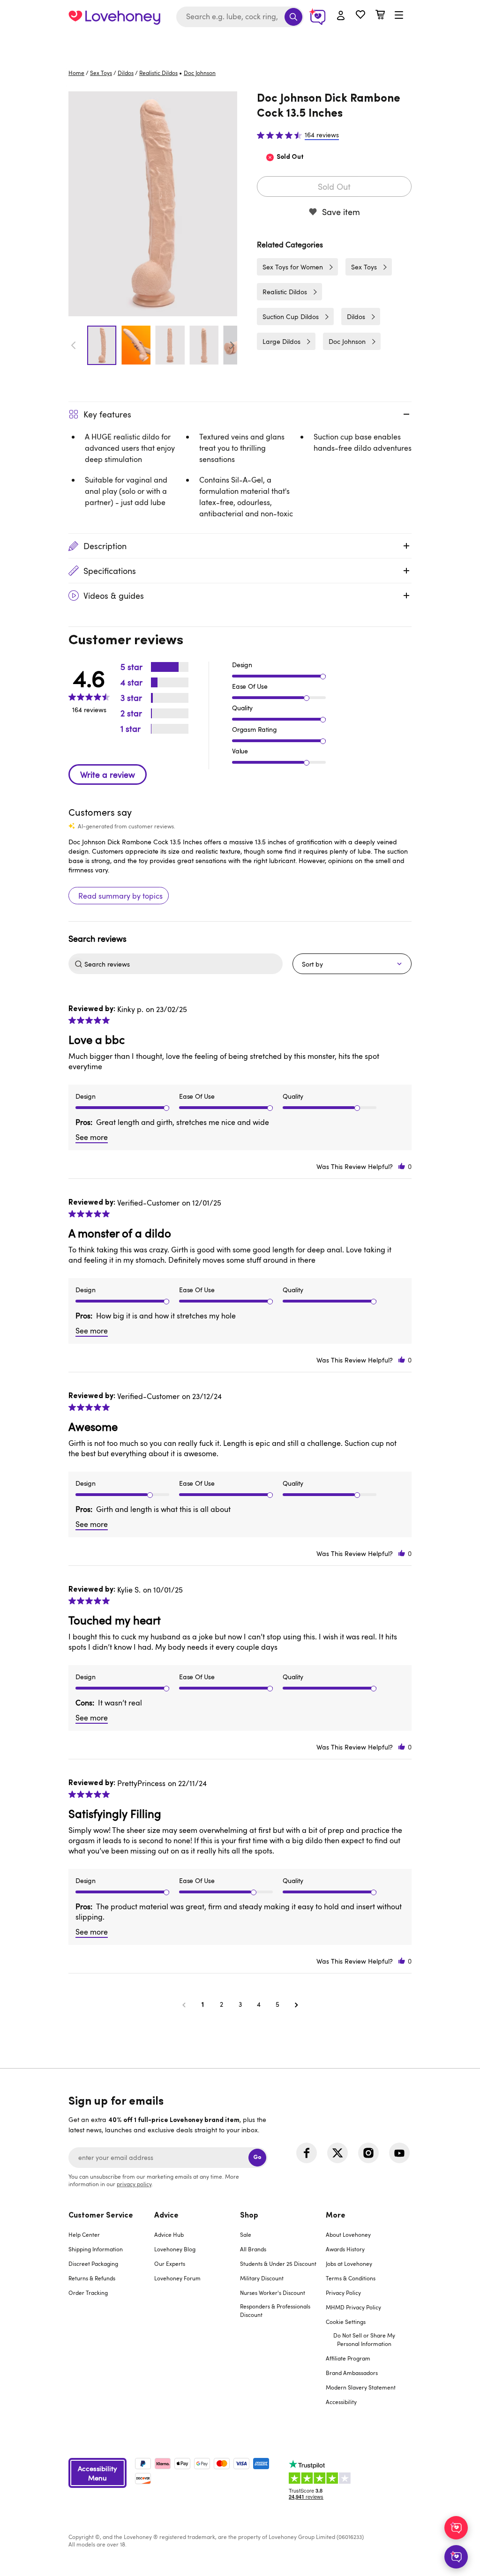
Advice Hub (169, 2234)
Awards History (345, 2249)
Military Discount (262, 2278)
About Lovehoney (348, 2234)
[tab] (111, 2315)
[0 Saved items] (360, 16)
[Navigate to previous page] (184, 2004)
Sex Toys (101, 73)
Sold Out (334, 186)
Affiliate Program (348, 2358)
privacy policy (134, 2184)
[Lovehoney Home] (114, 17)
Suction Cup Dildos (291, 316)
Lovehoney (240, 43)
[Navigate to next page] (296, 2004)
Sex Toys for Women (293, 267)
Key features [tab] (107, 414)
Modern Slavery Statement (361, 2387)
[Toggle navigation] (399, 15)
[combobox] (240, 17)
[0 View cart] (380, 16)
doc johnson (200, 73)
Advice (166, 2216)
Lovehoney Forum (177, 2278)
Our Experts (170, 2263)
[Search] (293, 17)
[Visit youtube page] (399, 2153)
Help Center (84, 2234)
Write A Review (108, 774)
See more (92, 1137)
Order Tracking (88, 2293)
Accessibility (341, 2402)
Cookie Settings (346, 2322)
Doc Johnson (347, 341)
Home (76, 73)
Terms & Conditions (351, 2278)
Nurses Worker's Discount (273, 2293)
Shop (249, 2216)
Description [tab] (105, 546)
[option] (153, 204)
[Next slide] (232, 345)
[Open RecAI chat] (456, 2528)
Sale (246, 2234)
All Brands (253, 2249)
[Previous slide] (74, 345)
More (336, 2216)
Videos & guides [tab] (114, 596)
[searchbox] (182, 964)
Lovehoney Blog (175, 2249)
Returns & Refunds (92, 2278)
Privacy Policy (343, 2293)
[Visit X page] (337, 2153)
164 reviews (322, 135)
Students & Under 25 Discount (278, 2263)
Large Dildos (281, 341)
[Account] (341, 16)
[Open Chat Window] (456, 2557)
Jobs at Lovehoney (349, 2263)
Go (257, 2157)
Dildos (126, 73)
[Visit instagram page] (368, 2153)
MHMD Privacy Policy (353, 2307)
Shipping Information (96, 2249)
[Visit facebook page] (307, 2153)
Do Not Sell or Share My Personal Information (364, 2339)
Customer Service (101, 2216)
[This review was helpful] (402, 1166)
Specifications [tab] (110, 571)
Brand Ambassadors (352, 2373)
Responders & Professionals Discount (275, 2310)
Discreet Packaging (93, 2263)
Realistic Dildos (158, 73)
